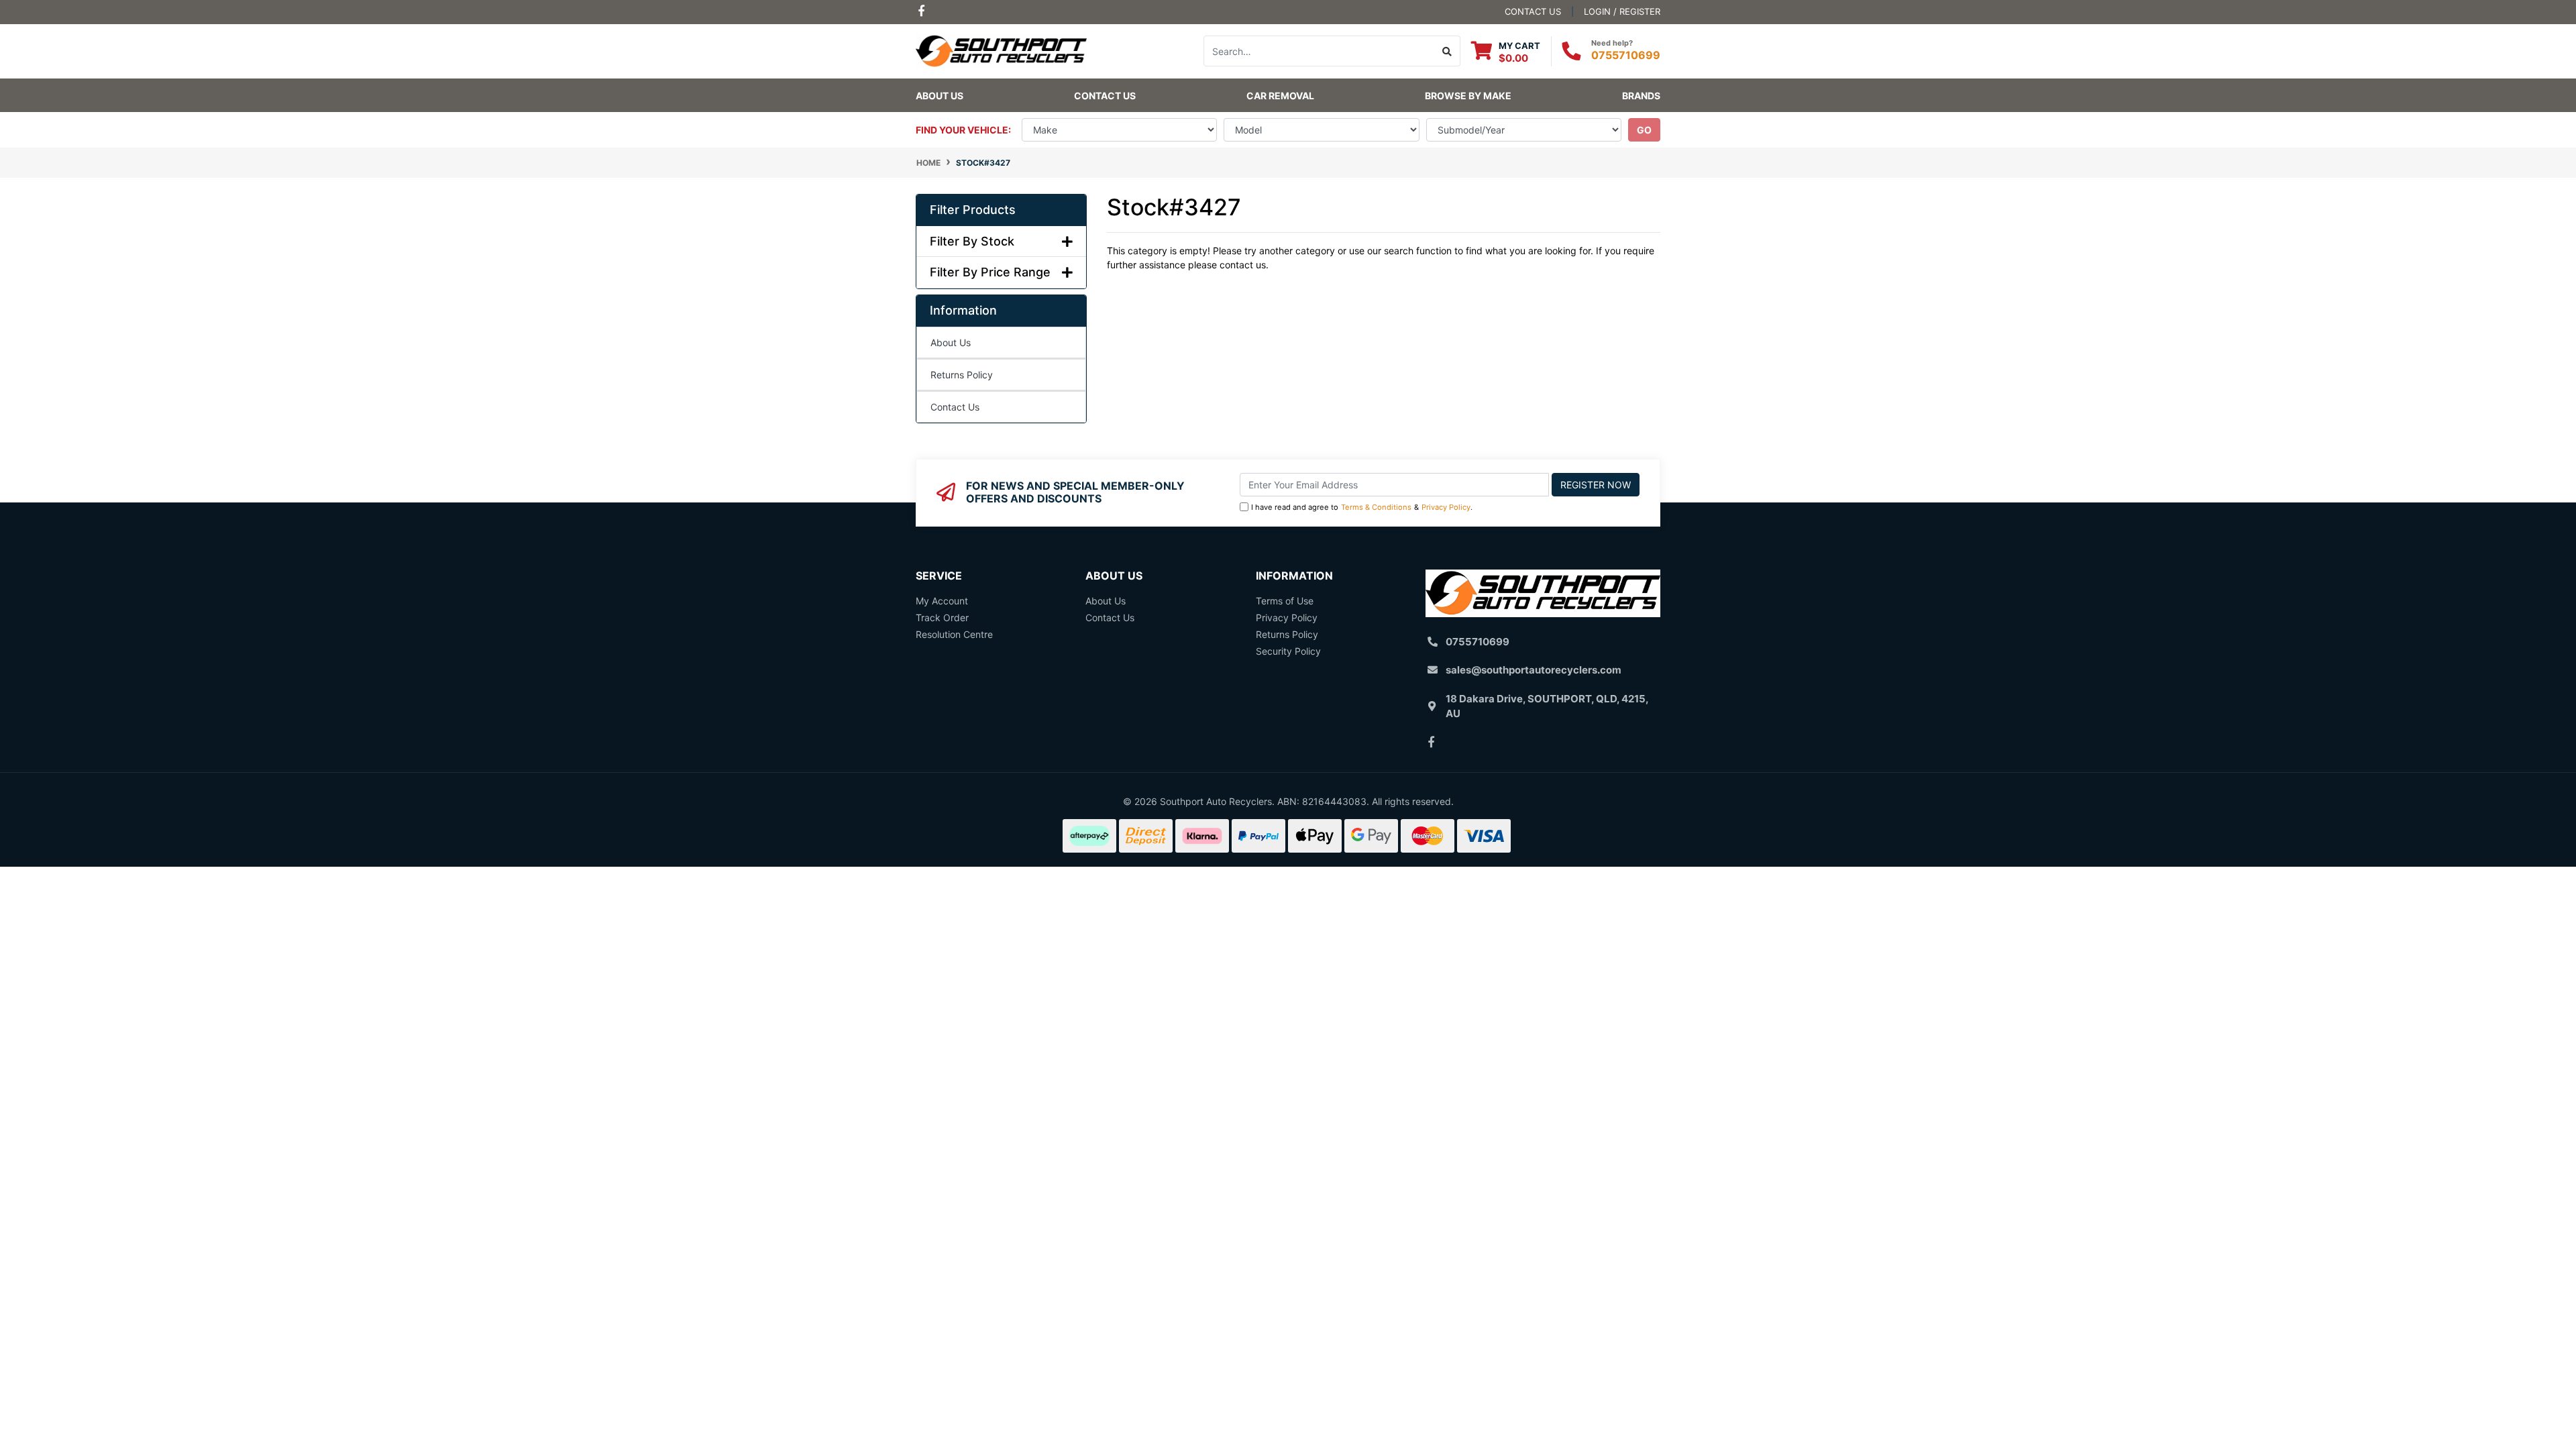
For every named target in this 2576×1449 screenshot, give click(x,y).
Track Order (942, 618)
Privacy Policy (1446, 507)
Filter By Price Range (990, 272)
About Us (940, 96)
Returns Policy (962, 375)
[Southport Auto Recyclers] (1001, 50)
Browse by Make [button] (1468, 96)
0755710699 (1626, 55)
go (1644, 130)
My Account (942, 601)
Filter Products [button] (973, 210)
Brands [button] (1641, 96)
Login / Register (1622, 11)
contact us (1533, 11)
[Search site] (1447, 51)
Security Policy (1288, 651)
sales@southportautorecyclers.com (1534, 670)
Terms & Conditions (1376, 507)
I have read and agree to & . (1362, 507)
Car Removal (1280, 96)
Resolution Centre (954, 634)
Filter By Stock (972, 241)
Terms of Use (1285, 601)
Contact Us (1105, 96)
